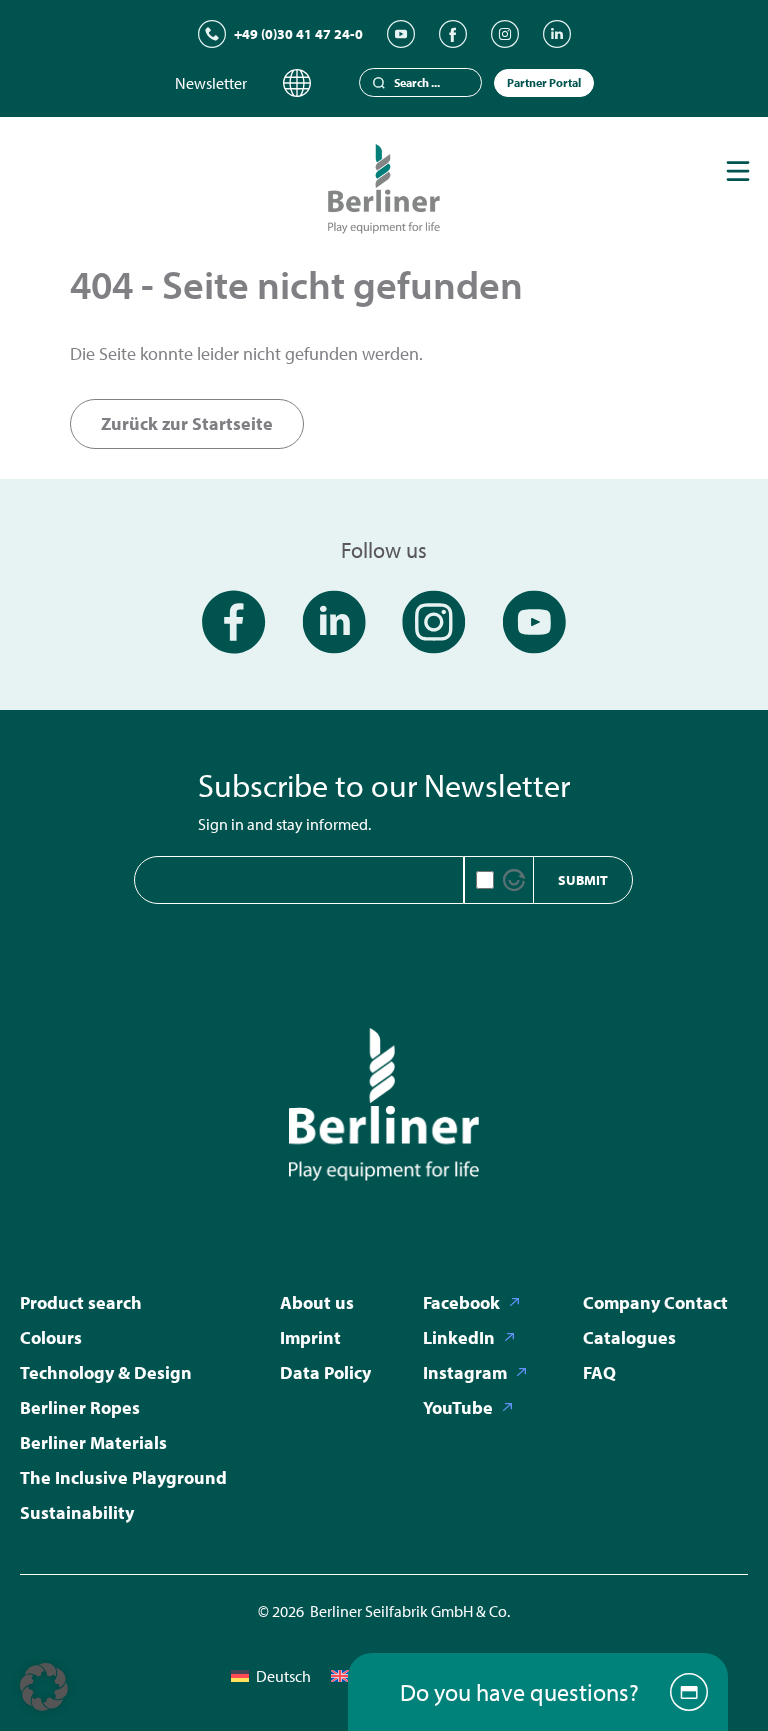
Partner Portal (544, 82)
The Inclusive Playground (123, 1477)
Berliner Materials (93, 1442)
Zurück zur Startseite (187, 423)
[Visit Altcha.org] (514, 880)
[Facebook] (453, 34)
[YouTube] (401, 34)
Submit (583, 880)
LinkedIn (459, 1337)
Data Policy (325, 1372)
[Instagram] (505, 34)
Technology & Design (106, 1372)
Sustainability (77, 1512)
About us (317, 1302)
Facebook (461, 1302)
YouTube (458, 1407)
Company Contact (655, 1302)
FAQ (599, 1372)
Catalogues (629, 1337)
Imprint (310, 1337)
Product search (81, 1302)
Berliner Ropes (80, 1407)
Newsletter (211, 83)
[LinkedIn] (557, 34)
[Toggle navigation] (738, 171)
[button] (44, 1687)
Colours (51, 1337)
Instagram (465, 1372)
